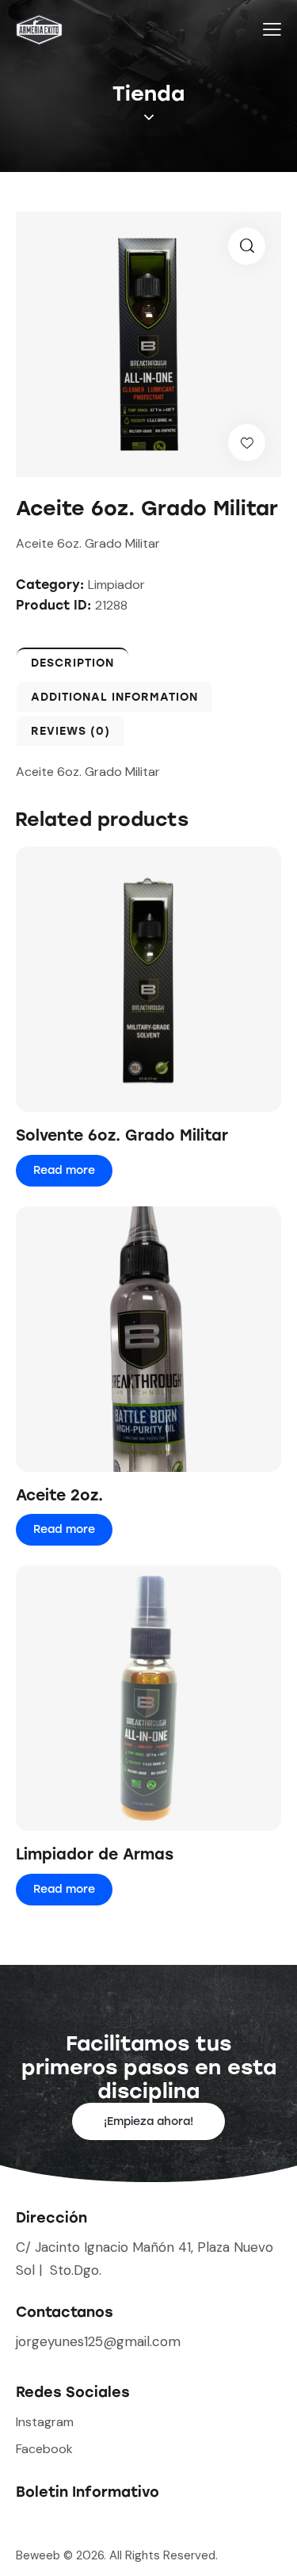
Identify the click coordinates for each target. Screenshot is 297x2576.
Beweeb (40, 2555)
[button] (247, 246)
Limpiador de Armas (95, 1854)
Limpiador (116, 585)
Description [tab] (72, 663)
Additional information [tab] (114, 697)
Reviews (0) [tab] (70, 731)
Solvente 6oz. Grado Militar (122, 1135)
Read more (64, 1170)
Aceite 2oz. (59, 1495)
